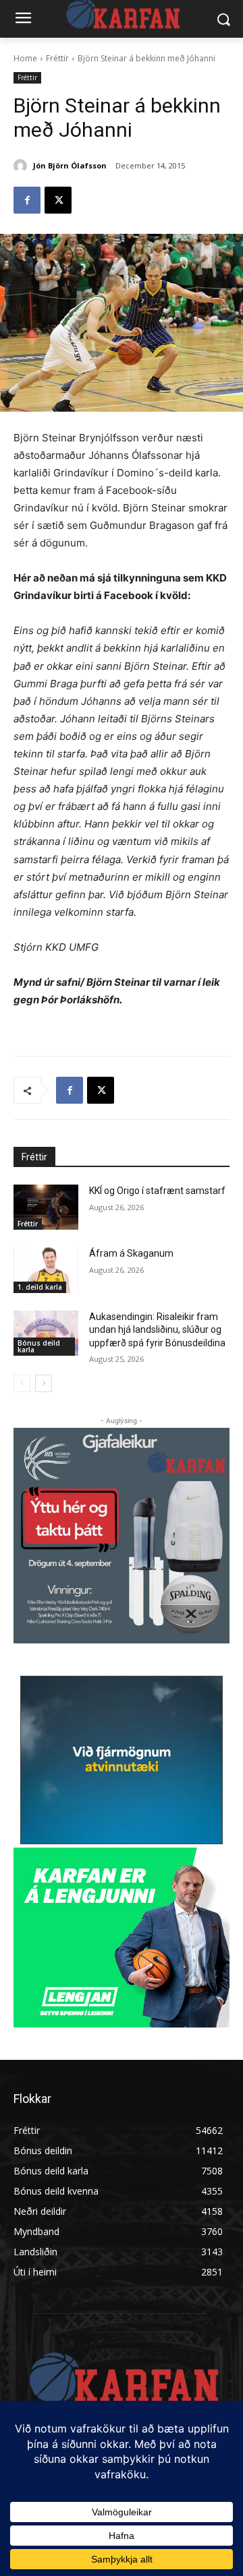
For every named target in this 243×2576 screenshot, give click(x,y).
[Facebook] (27, 200)
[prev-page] (22, 1383)
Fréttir (57, 58)
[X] (58, 200)
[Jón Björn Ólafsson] (22, 166)
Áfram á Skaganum (131, 1253)
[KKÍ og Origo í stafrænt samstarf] (46, 1207)
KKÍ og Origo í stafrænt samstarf (157, 1191)
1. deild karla (40, 1287)
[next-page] (44, 1383)
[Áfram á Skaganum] (46, 1270)
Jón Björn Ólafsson (70, 165)
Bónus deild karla (39, 1346)
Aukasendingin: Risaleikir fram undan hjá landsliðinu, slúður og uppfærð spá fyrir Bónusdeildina (157, 1330)
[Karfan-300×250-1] (122, 1938)
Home (25, 58)
